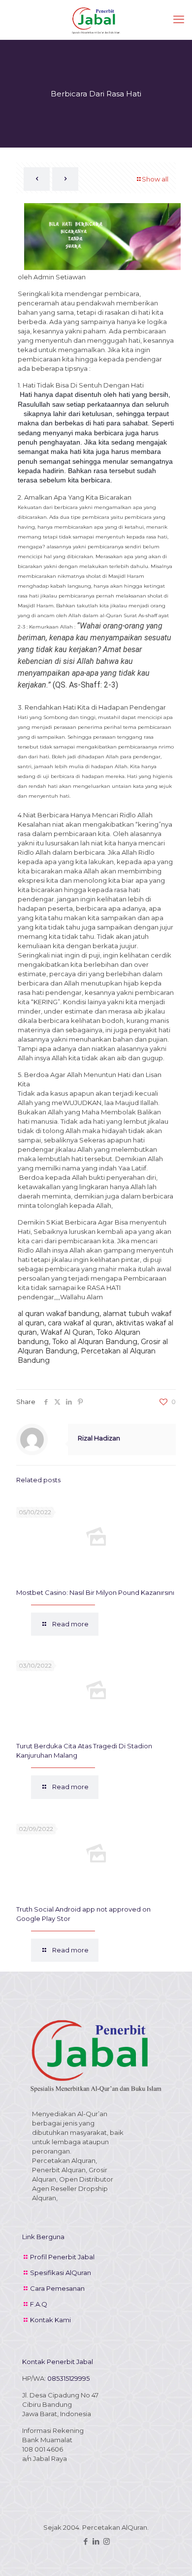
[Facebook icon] (86, 2541)
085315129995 (68, 2378)
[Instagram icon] (107, 2541)
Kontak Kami (50, 2320)
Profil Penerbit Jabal (62, 2257)
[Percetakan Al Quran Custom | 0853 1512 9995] (96, 20)
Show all (155, 179)
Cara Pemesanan (57, 2288)
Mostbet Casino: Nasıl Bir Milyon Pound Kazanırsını (95, 1592)
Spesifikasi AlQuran (61, 2273)
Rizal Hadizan (99, 1438)
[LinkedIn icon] (96, 2541)
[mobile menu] (179, 20)
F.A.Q (39, 2304)
